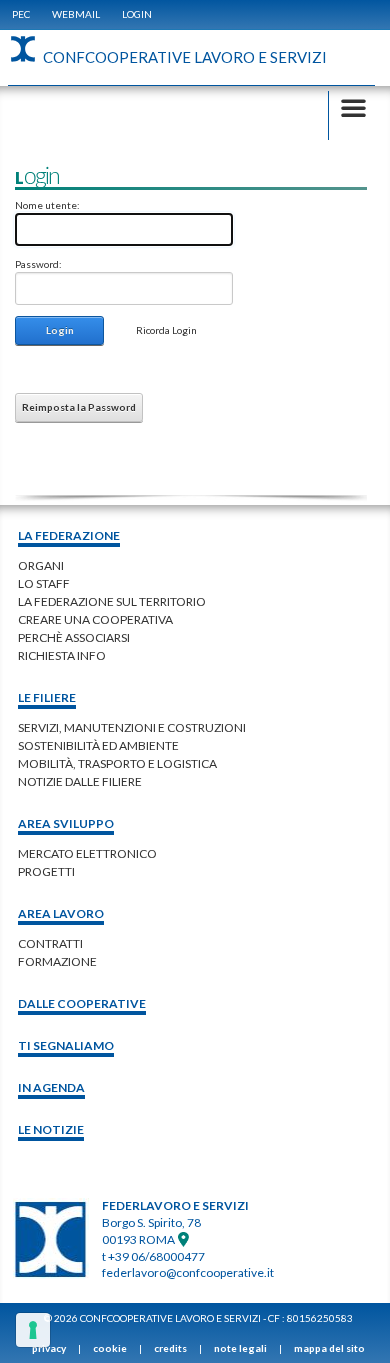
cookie (110, 1348)
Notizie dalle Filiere (80, 781)
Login (137, 14)
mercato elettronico (87, 853)
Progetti (46, 871)
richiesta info (62, 655)
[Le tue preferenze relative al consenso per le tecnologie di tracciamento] (33, 1330)
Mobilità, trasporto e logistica (117, 763)
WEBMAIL (76, 14)
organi (41, 565)
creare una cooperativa (95, 619)
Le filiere (47, 697)
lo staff (44, 583)
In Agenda (51, 1087)
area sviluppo (66, 823)
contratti (50, 943)
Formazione (57, 961)
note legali (240, 1348)
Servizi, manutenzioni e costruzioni (132, 727)
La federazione (69, 535)
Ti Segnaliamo (66, 1045)
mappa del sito (329, 1348)
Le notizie (51, 1129)
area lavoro (61, 913)
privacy (49, 1348)
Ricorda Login (166, 330)
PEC (21, 14)
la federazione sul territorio (112, 601)
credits (170, 1348)
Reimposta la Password (79, 407)
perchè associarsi (74, 637)
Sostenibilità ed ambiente (98, 745)
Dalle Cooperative (82, 1003)
